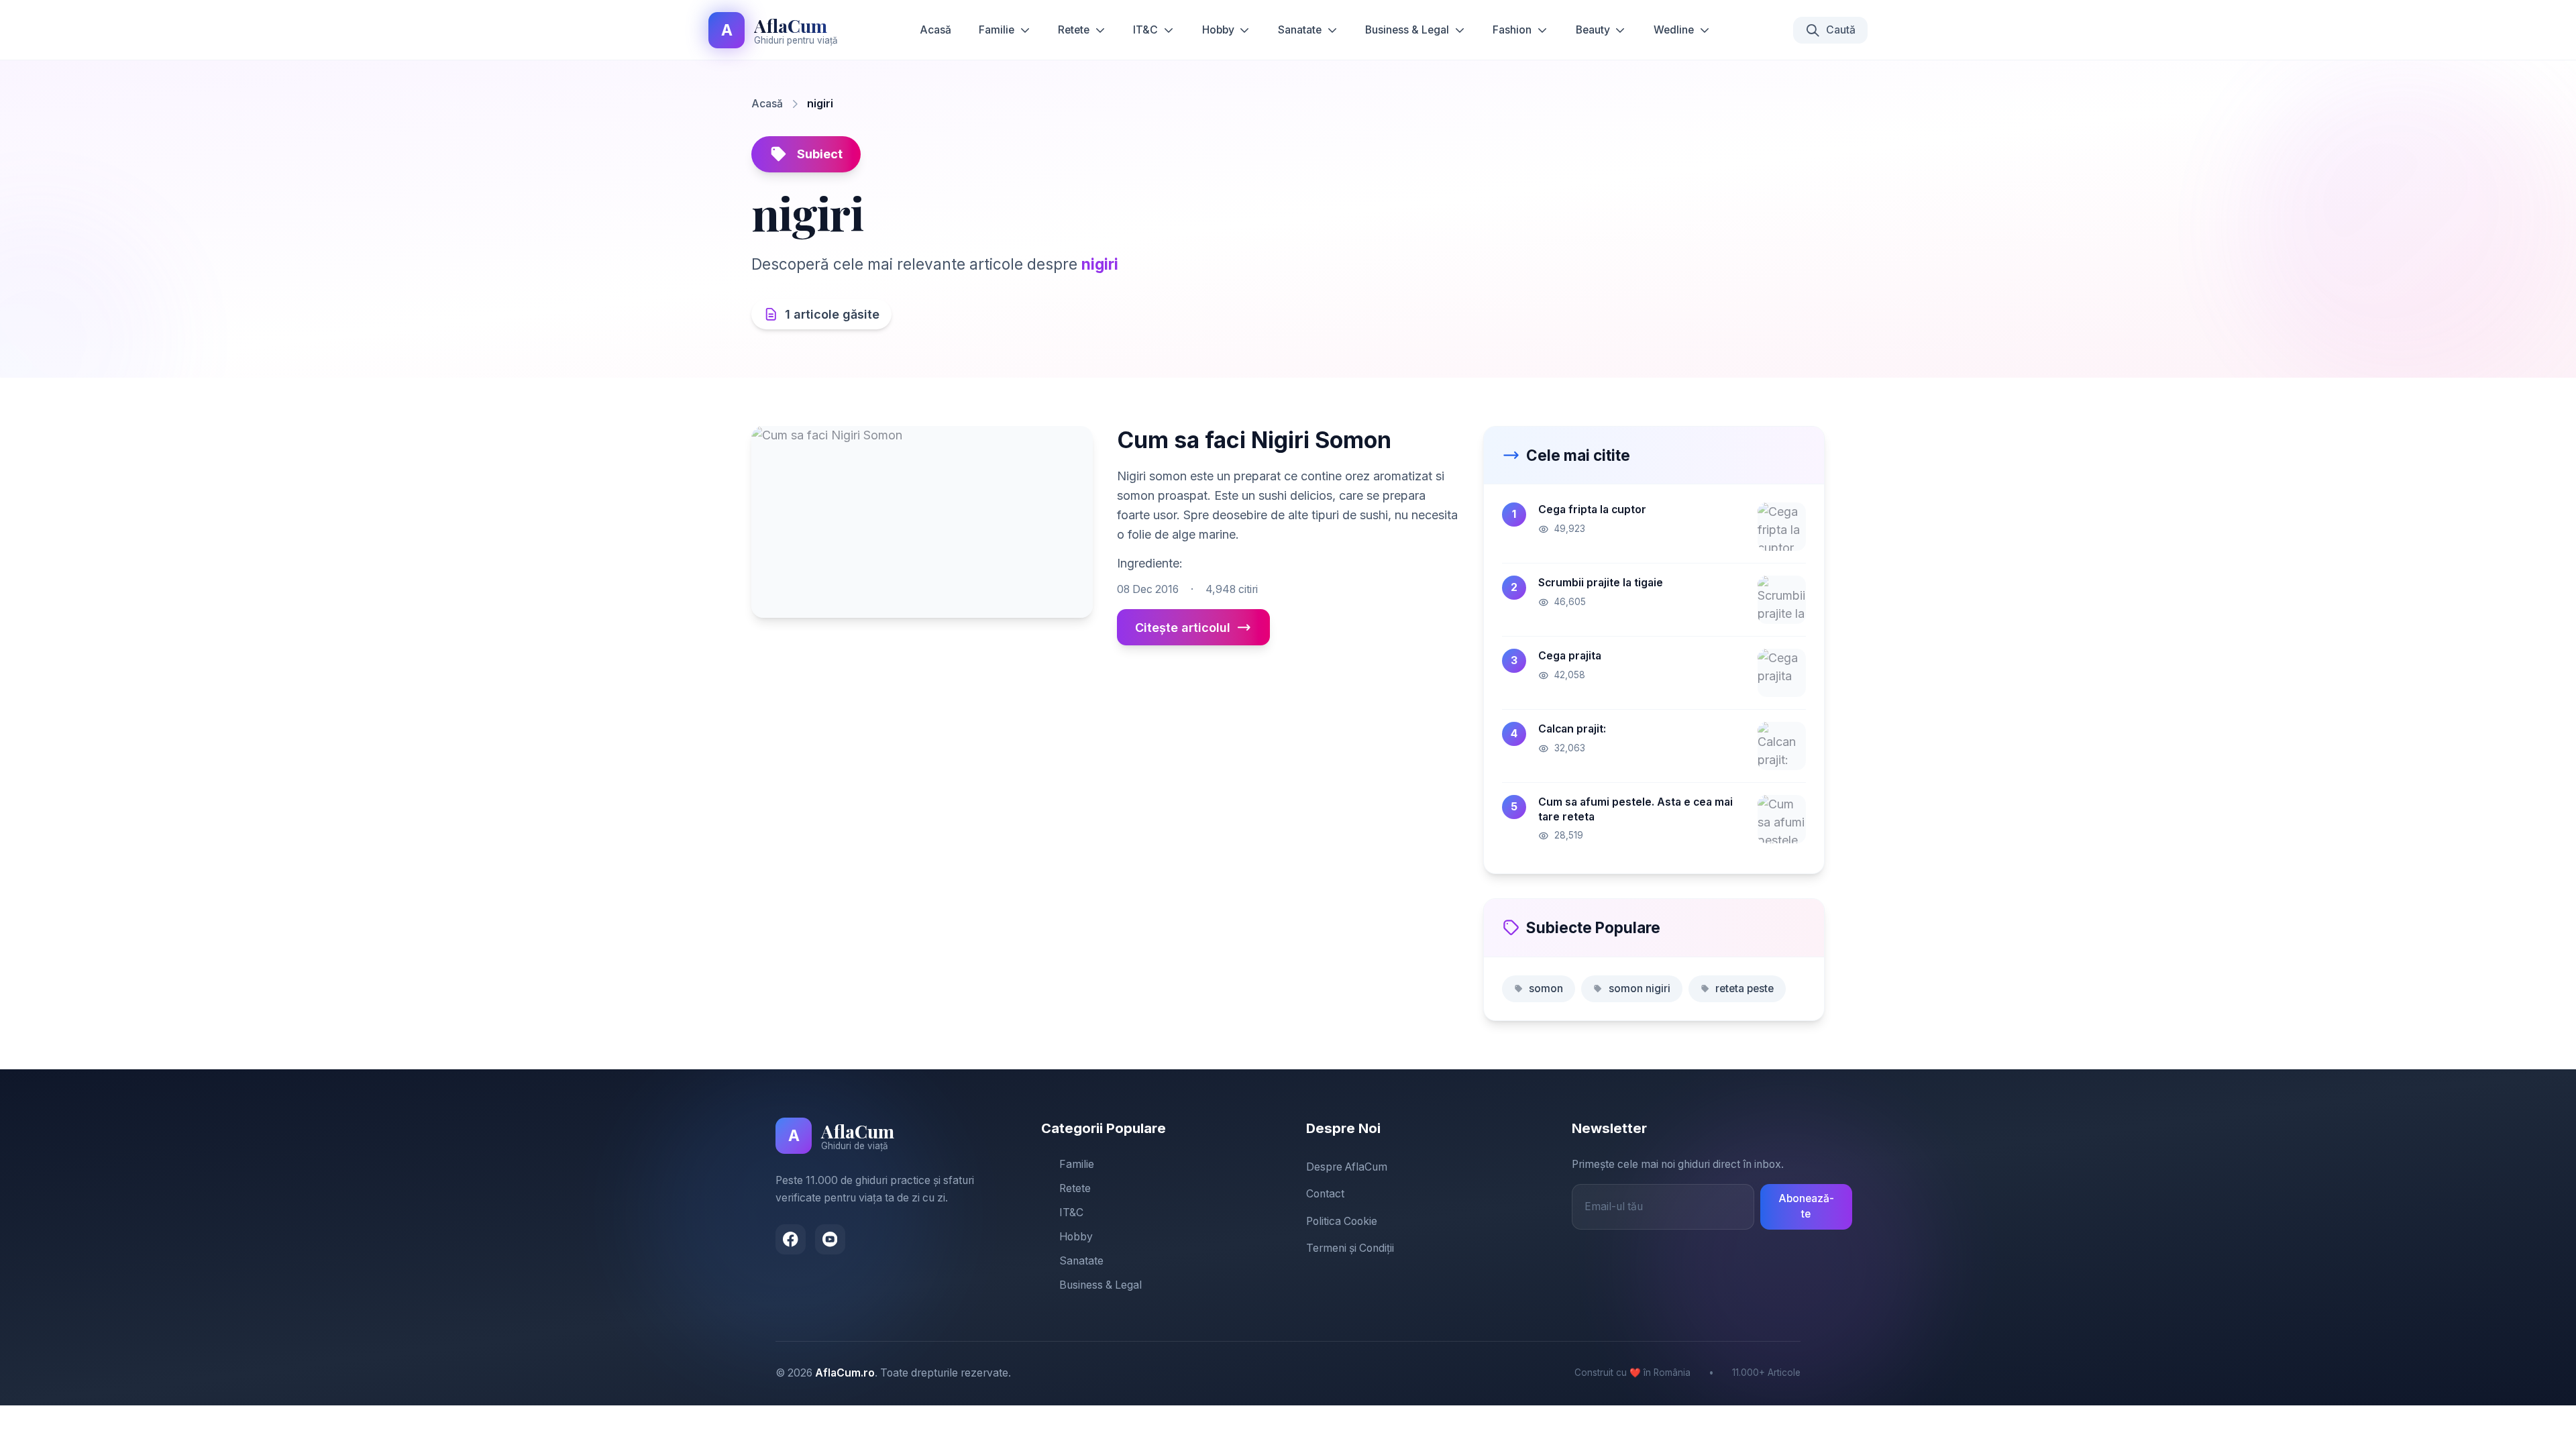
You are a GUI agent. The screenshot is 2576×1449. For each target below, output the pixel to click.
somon (1546, 988)
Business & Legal (1407, 30)
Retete (1074, 30)
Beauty (1593, 30)
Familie (997, 30)
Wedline (1674, 30)
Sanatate (1300, 30)
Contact (1325, 1194)
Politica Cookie (1342, 1221)
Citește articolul (1183, 628)
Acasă (935, 30)
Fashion (1512, 30)
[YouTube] (830, 1239)
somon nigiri (1640, 988)
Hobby (1218, 30)
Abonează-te (1806, 1206)
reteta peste (1745, 988)
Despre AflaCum (1347, 1167)
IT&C (1145, 30)
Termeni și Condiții (1350, 1248)
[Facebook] (791, 1239)
